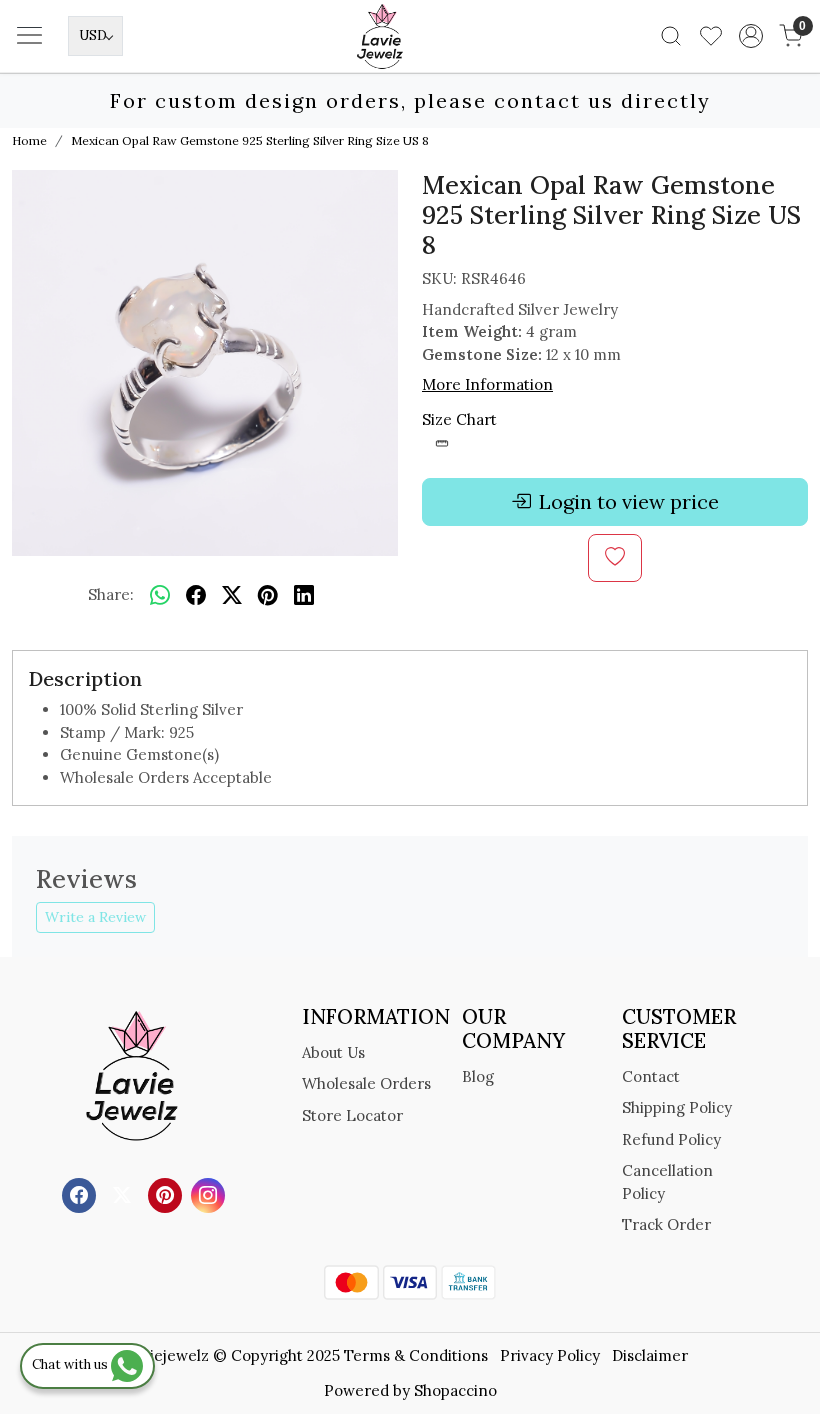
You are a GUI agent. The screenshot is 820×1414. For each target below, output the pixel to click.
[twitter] (232, 595)
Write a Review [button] (95, 917)
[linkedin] (304, 595)
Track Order (666, 1224)
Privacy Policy (550, 1355)
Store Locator (352, 1115)
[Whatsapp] (160, 595)
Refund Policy (671, 1139)
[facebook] (196, 595)
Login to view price (629, 501)
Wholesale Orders (366, 1083)
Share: (111, 594)
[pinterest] (268, 595)
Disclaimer (650, 1355)
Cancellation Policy (667, 1182)
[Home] (410, 66)
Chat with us (71, 1364)
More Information (487, 384)
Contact (651, 1076)
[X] (124, 1194)
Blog (478, 1076)
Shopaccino (455, 1390)
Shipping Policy (677, 1107)
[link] (671, 36)
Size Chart (459, 419)
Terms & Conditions (416, 1355)
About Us (333, 1052)
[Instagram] (210, 1194)
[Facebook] (81, 1194)
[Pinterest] (167, 1194)
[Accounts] (751, 36)
